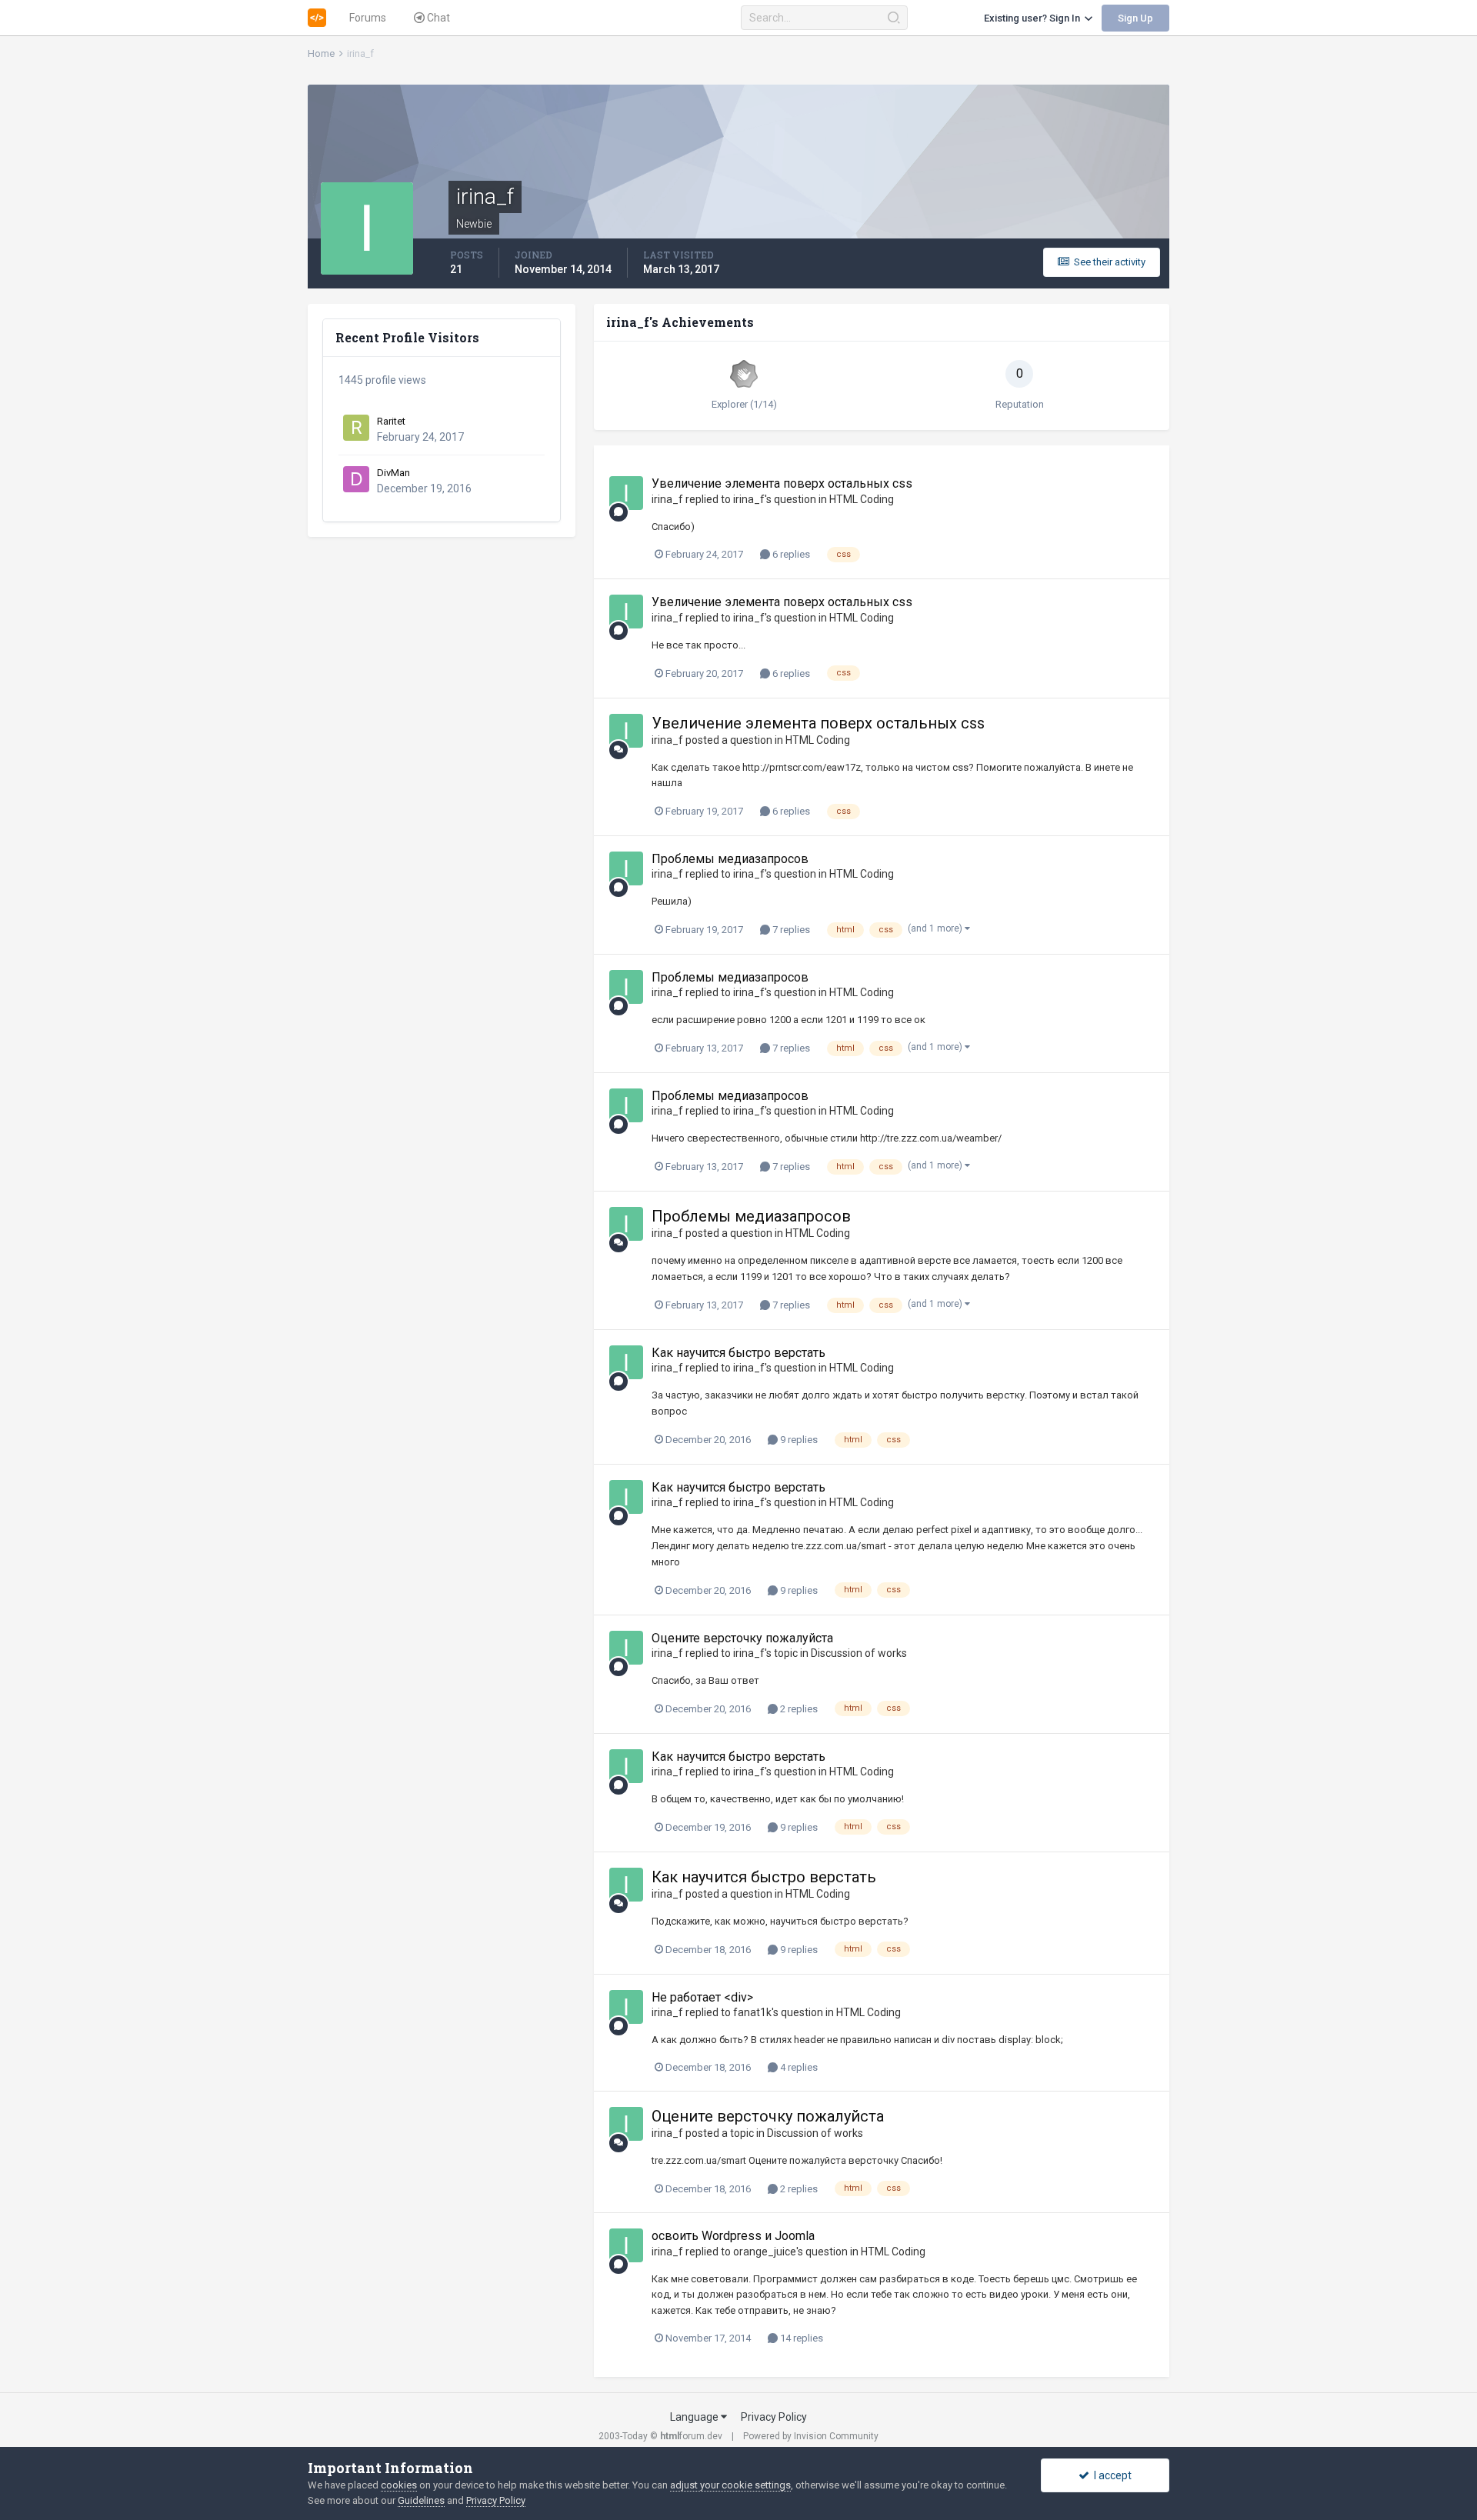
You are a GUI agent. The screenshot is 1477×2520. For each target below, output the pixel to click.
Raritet (391, 421)
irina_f (667, 499)
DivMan (393, 473)
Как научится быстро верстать (738, 1353)
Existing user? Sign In (1034, 18)
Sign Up (1135, 18)
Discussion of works (859, 1653)
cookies (399, 2485)
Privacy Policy (774, 2417)
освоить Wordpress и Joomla (733, 2236)
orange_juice (765, 2252)
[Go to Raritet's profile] (356, 428)
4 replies (798, 2067)
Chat (437, 18)
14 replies (800, 2338)
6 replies (790, 554)
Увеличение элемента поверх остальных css (782, 483)
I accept (1110, 2475)
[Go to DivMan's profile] (356, 479)
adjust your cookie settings (730, 2485)
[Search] (894, 18)
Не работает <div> (702, 1997)
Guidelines (421, 2500)
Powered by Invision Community (811, 2436)
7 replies (790, 930)
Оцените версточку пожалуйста (742, 1638)
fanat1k (752, 2012)
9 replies (798, 1440)
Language (695, 2417)
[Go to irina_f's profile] (626, 493)
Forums (368, 18)
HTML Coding (862, 499)
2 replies (798, 1709)
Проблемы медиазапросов (730, 859)
